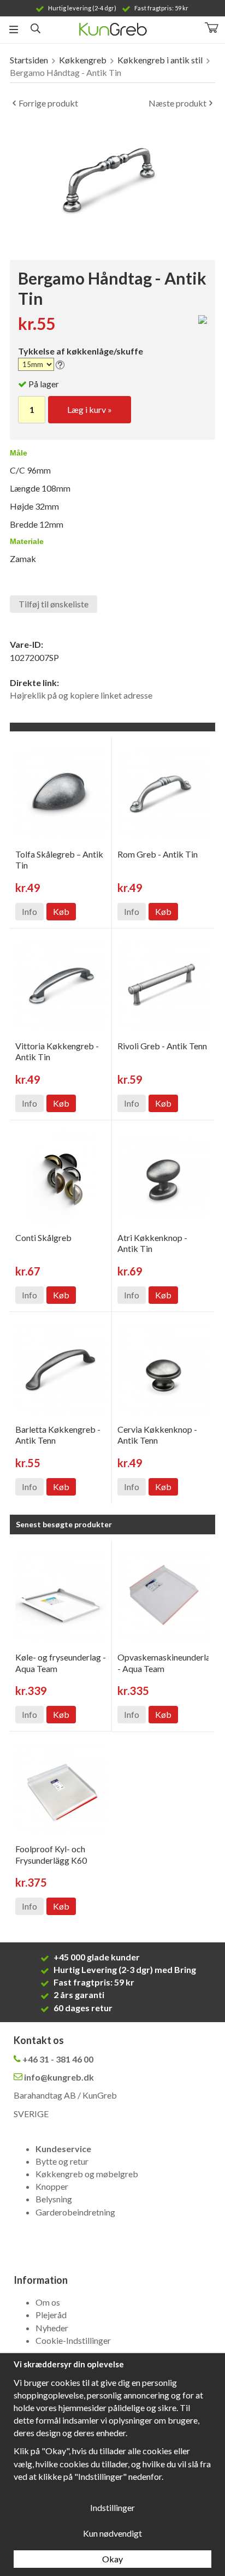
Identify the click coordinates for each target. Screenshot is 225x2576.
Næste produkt (177, 103)
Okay (112, 2559)
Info (29, 911)
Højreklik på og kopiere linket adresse (81, 695)
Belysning (54, 2199)
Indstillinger (112, 2507)
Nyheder (52, 2328)
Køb (61, 911)
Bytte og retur (62, 2161)
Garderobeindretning (75, 2212)
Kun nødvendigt (112, 2533)
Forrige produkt (48, 103)
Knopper (52, 2186)
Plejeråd (51, 2315)
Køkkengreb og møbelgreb (87, 2174)
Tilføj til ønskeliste (54, 604)
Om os (48, 2302)
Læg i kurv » (90, 409)
